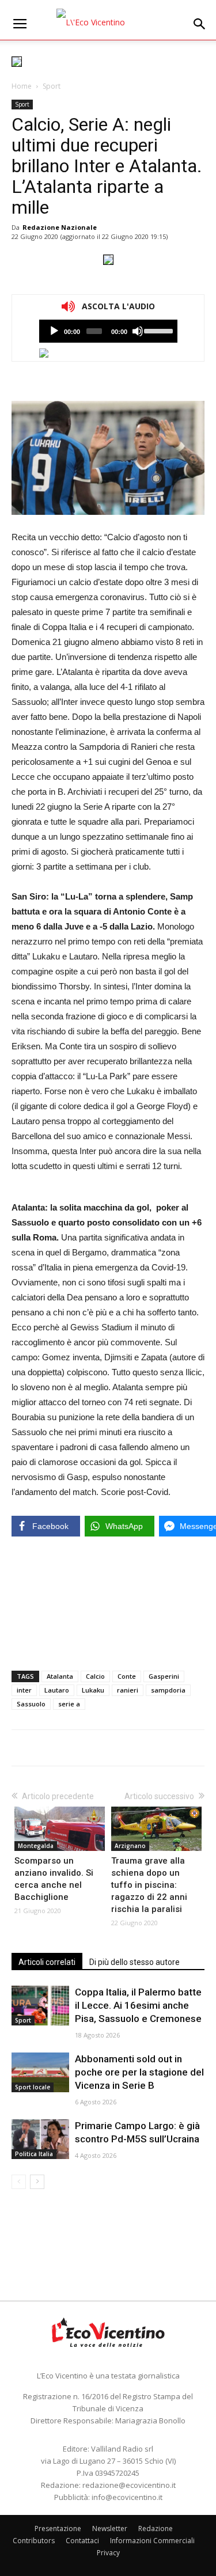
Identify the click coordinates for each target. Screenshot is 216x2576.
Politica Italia (34, 2154)
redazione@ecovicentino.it (129, 2485)
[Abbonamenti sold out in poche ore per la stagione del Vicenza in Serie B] (40, 2072)
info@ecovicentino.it (127, 2497)
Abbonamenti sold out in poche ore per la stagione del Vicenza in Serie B (139, 2072)
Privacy (108, 2553)
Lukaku (93, 1690)
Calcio (95, 1676)
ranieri (128, 1690)
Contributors (34, 2541)
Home (22, 86)
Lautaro (57, 1690)
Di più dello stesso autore (134, 1962)
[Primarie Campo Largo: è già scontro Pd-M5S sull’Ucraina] (40, 2139)
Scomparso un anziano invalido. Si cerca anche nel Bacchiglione (54, 1879)
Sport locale (33, 2087)
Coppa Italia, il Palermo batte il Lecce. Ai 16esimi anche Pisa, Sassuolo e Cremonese (138, 2005)
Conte (127, 1676)
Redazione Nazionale (60, 227)
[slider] (158, 330)
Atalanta (60, 1676)
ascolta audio (54, 331)
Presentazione (58, 2528)
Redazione (156, 2528)
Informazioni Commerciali (152, 2541)
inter (24, 1690)
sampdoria (168, 1690)
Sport (52, 86)
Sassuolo (31, 1704)
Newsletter (110, 2528)
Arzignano (130, 1846)
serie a (69, 1704)
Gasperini (164, 1676)
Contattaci (82, 2541)
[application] (108, 331)
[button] (200, 24)
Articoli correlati (47, 1962)
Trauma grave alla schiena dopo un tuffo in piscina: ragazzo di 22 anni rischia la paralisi (149, 1885)
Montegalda (36, 1846)
